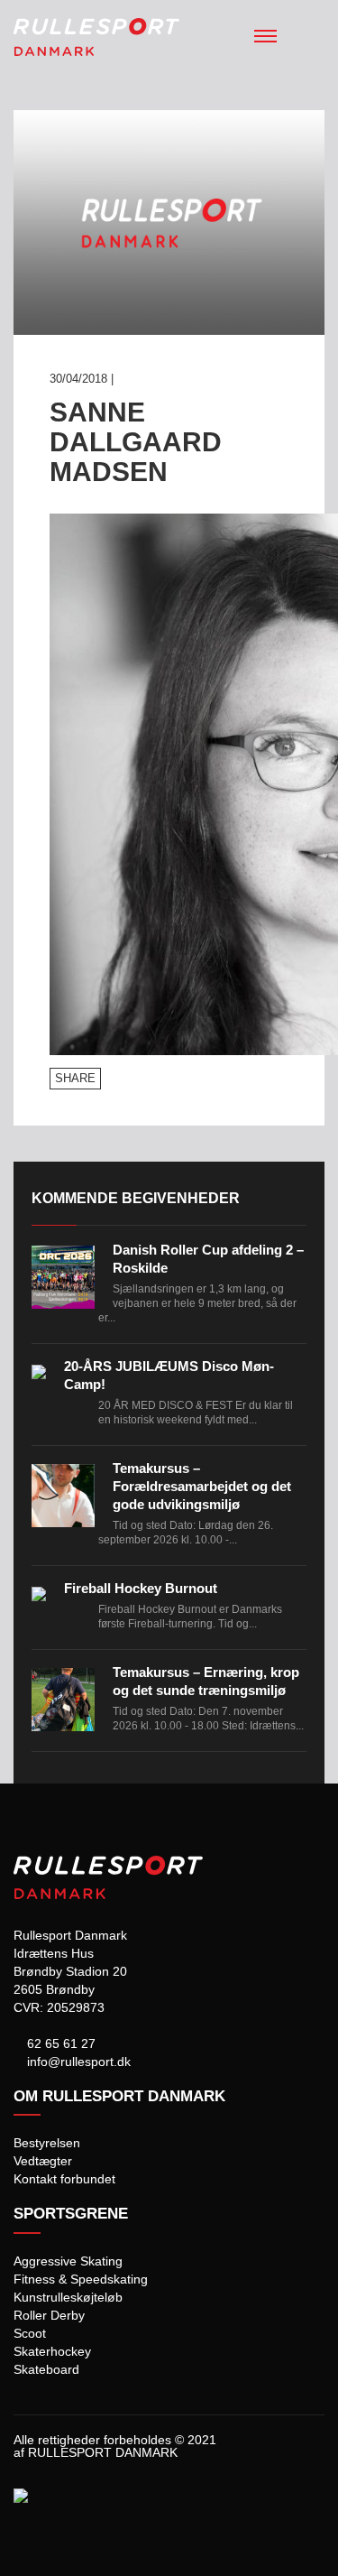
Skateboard (46, 2369)
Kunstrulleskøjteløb (68, 2297)
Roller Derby (49, 2315)
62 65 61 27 (59, 2043)
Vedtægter (43, 2161)
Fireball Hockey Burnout (141, 1588)
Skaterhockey (52, 2351)
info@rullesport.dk (77, 2062)
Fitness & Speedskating (81, 2279)
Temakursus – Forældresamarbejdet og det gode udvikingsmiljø (202, 1486)
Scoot (30, 2333)
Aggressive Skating (68, 2261)
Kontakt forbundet (64, 2179)
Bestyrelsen (47, 2143)
